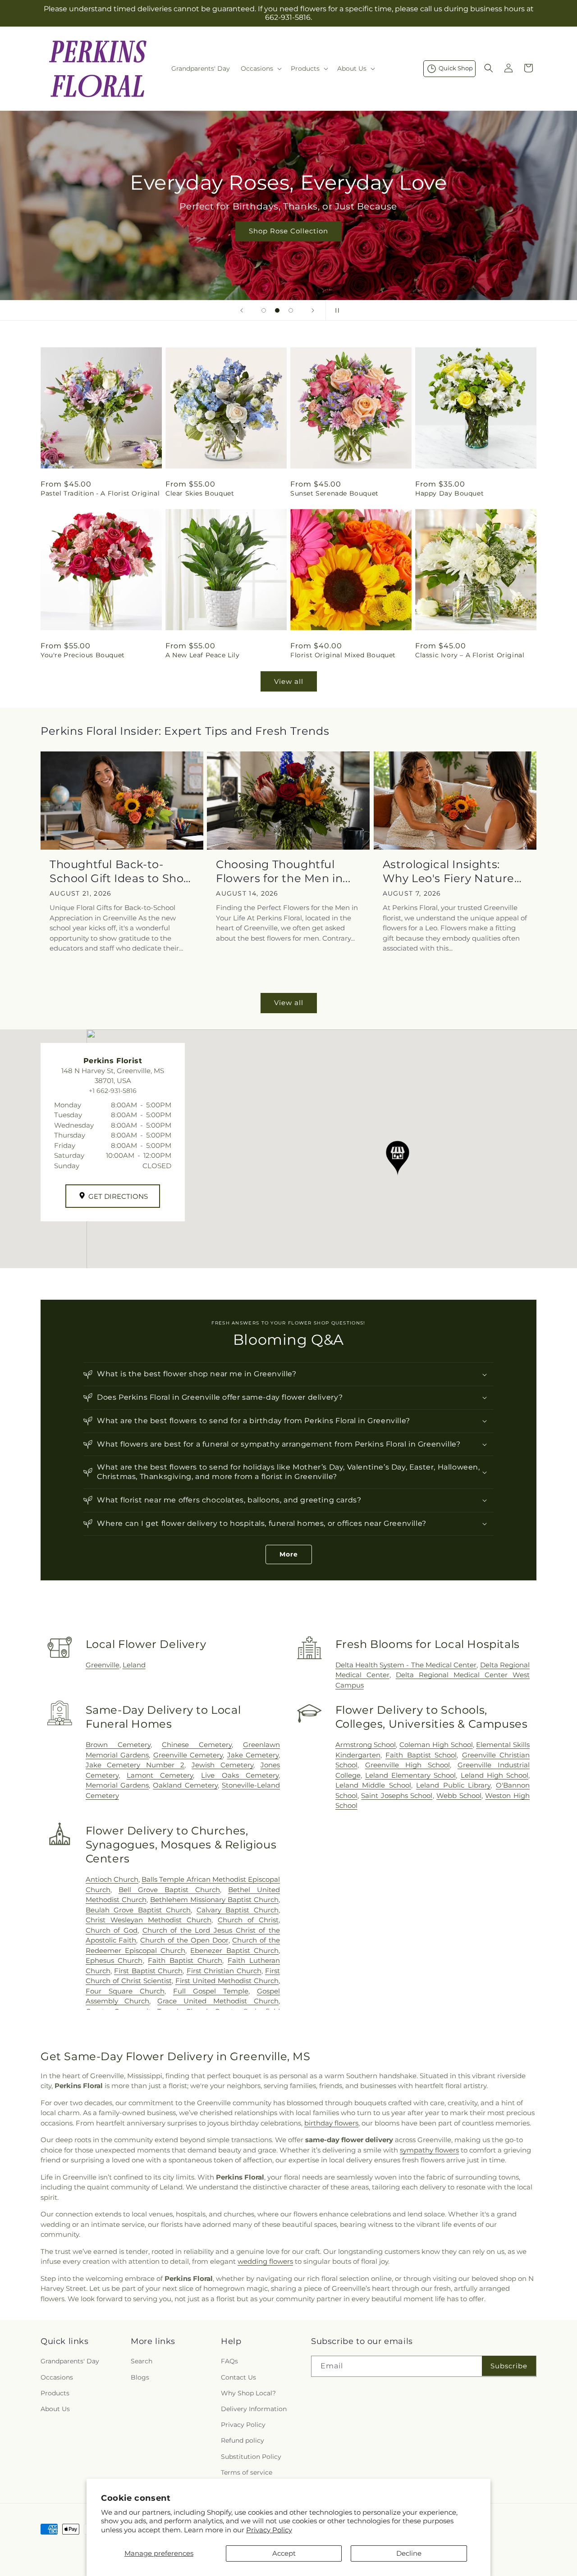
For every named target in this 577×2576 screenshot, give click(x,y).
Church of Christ (248, 1920)
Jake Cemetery (253, 1755)
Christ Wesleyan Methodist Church (149, 1920)
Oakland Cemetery (185, 1785)
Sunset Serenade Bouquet (334, 493)
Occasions (57, 2377)
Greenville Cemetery (188, 1755)
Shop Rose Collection (288, 231)
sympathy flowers (429, 2150)
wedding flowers (265, 2261)
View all (289, 681)
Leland (134, 1665)
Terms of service (247, 2472)
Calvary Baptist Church (238, 1910)
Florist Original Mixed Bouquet (343, 655)
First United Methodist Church (227, 1981)
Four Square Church (125, 1991)
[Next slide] (313, 310)
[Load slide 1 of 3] (264, 310)
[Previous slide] (242, 310)
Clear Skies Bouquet (200, 493)
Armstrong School (366, 1745)
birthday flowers (331, 2123)
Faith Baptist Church (185, 1960)
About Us (55, 2409)
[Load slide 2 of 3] (277, 310)
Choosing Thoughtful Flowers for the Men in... (283, 871)
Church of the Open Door (184, 1940)
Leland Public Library (453, 1785)
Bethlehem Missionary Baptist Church (214, 1900)
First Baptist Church (148, 1971)
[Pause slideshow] (335, 310)
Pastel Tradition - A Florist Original (100, 493)
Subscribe (509, 2366)
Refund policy (243, 2441)
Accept (284, 2553)
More (289, 1554)
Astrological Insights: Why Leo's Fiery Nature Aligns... (449, 872)
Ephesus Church (114, 1960)
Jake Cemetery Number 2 (135, 1765)
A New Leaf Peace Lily (203, 655)
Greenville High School (408, 1765)
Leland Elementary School (410, 1775)
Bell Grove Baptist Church (169, 1890)
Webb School (459, 1795)
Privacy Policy (269, 2530)
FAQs (229, 2362)
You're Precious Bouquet (83, 655)
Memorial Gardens (117, 1785)
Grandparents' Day (70, 2362)
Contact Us (238, 2377)
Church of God (112, 1930)
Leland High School (495, 1775)
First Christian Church (224, 1971)
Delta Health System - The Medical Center (406, 1665)
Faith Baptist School (421, 1755)
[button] (260, 68)
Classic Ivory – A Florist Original (470, 655)
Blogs (140, 2377)
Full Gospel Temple (211, 1991)
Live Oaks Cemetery (240, 1775)
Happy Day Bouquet (449, 493)
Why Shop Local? (248, 2393)
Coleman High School (436, 1745)
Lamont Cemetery (160, 1775)
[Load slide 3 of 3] (291, 310)
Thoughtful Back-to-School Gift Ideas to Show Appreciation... (121, 872)
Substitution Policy (251, 2457)
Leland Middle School (373, 1785)
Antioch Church (112, 1879)
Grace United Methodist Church (218, 2001)
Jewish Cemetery (222, 1765)
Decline (409, 2553)
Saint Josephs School (397, 1795)
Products (55, 2393)
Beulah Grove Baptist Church (138, 1910)
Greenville (103, 1665)
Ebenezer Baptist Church (234, 1950)
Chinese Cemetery (197, 1745)
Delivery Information (254, 2409)
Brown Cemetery (118, 1745)
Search (142, 2362)
